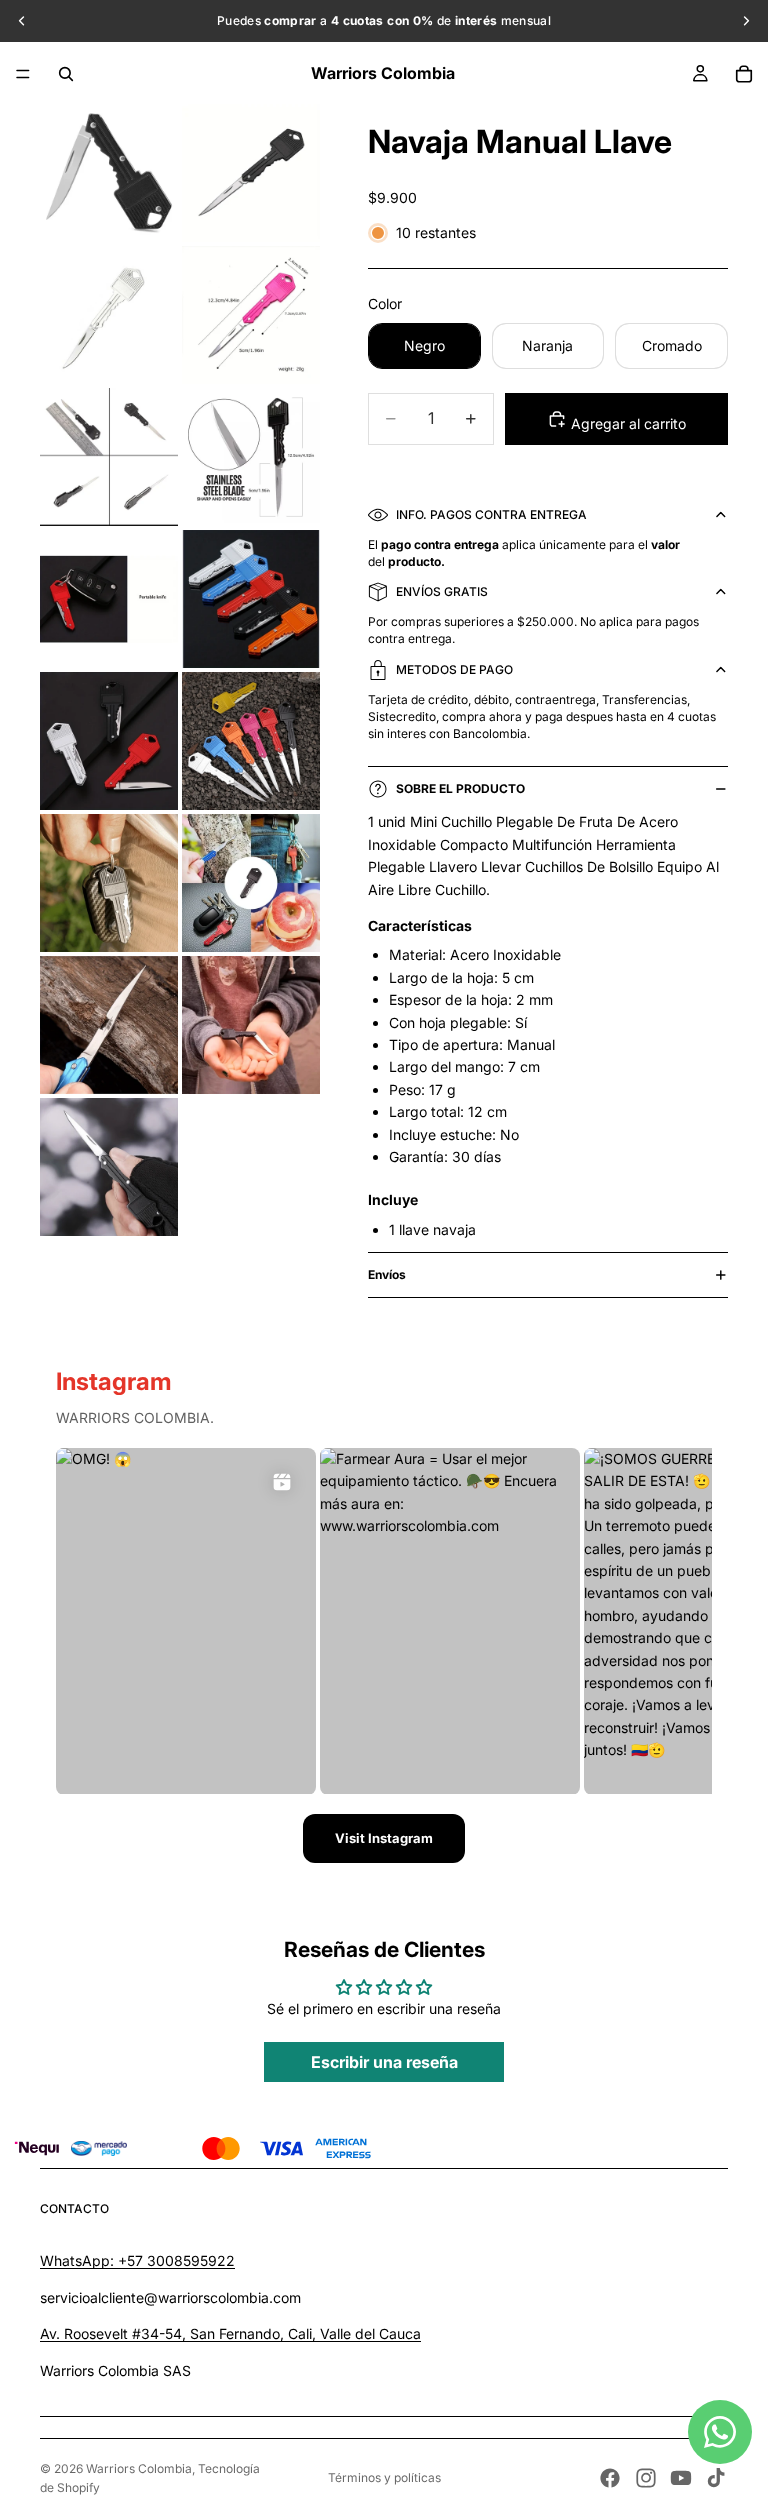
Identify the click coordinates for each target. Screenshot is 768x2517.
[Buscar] (66, 74)
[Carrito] (744, 74)
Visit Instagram (384, 1838)
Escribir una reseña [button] (384, 2062)
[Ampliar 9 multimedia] (109, 741)
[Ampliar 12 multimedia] (251, 883)
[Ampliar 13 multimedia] (109, 1025)
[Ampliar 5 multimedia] (109, 457)
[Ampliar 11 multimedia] (109, 883)
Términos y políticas (384, 2477)
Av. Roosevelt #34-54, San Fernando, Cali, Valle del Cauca (230, 2333)
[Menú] (23, 74)
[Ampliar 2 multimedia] (251, 173)
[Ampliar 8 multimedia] (251, 599)
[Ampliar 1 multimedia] (109, 173)
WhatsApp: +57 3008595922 (137, 2260)
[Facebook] (610, 2478)
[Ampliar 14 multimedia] (251, 1025)
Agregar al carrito (626, 423)
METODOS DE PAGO (454, 669)
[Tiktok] (716, 2478)
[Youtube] (681, 2478)
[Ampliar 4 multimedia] (251, 315)
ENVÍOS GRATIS (442, 591)
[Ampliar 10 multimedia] (251, 741)
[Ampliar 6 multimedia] (251, 457)
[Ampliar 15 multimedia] (109, 1167)
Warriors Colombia (139, 2468)
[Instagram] (646, 2478)
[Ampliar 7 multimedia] (109, 599)
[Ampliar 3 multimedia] (109, 315)
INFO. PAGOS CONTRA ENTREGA (491, 514)
